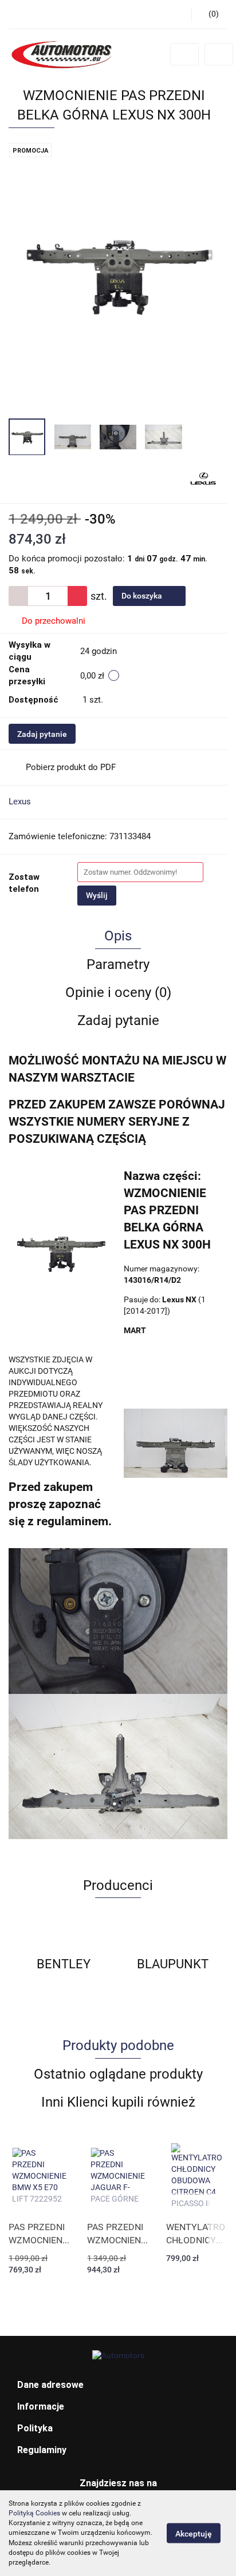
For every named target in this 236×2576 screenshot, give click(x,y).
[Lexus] (203, 479)
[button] (118, 2385)
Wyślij (97, 895)
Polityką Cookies (34, 2513)
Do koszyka (143, 596)
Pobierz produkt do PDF (71, 767)
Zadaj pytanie (42, 734)
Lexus (20, 801)
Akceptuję (194, 2534)
